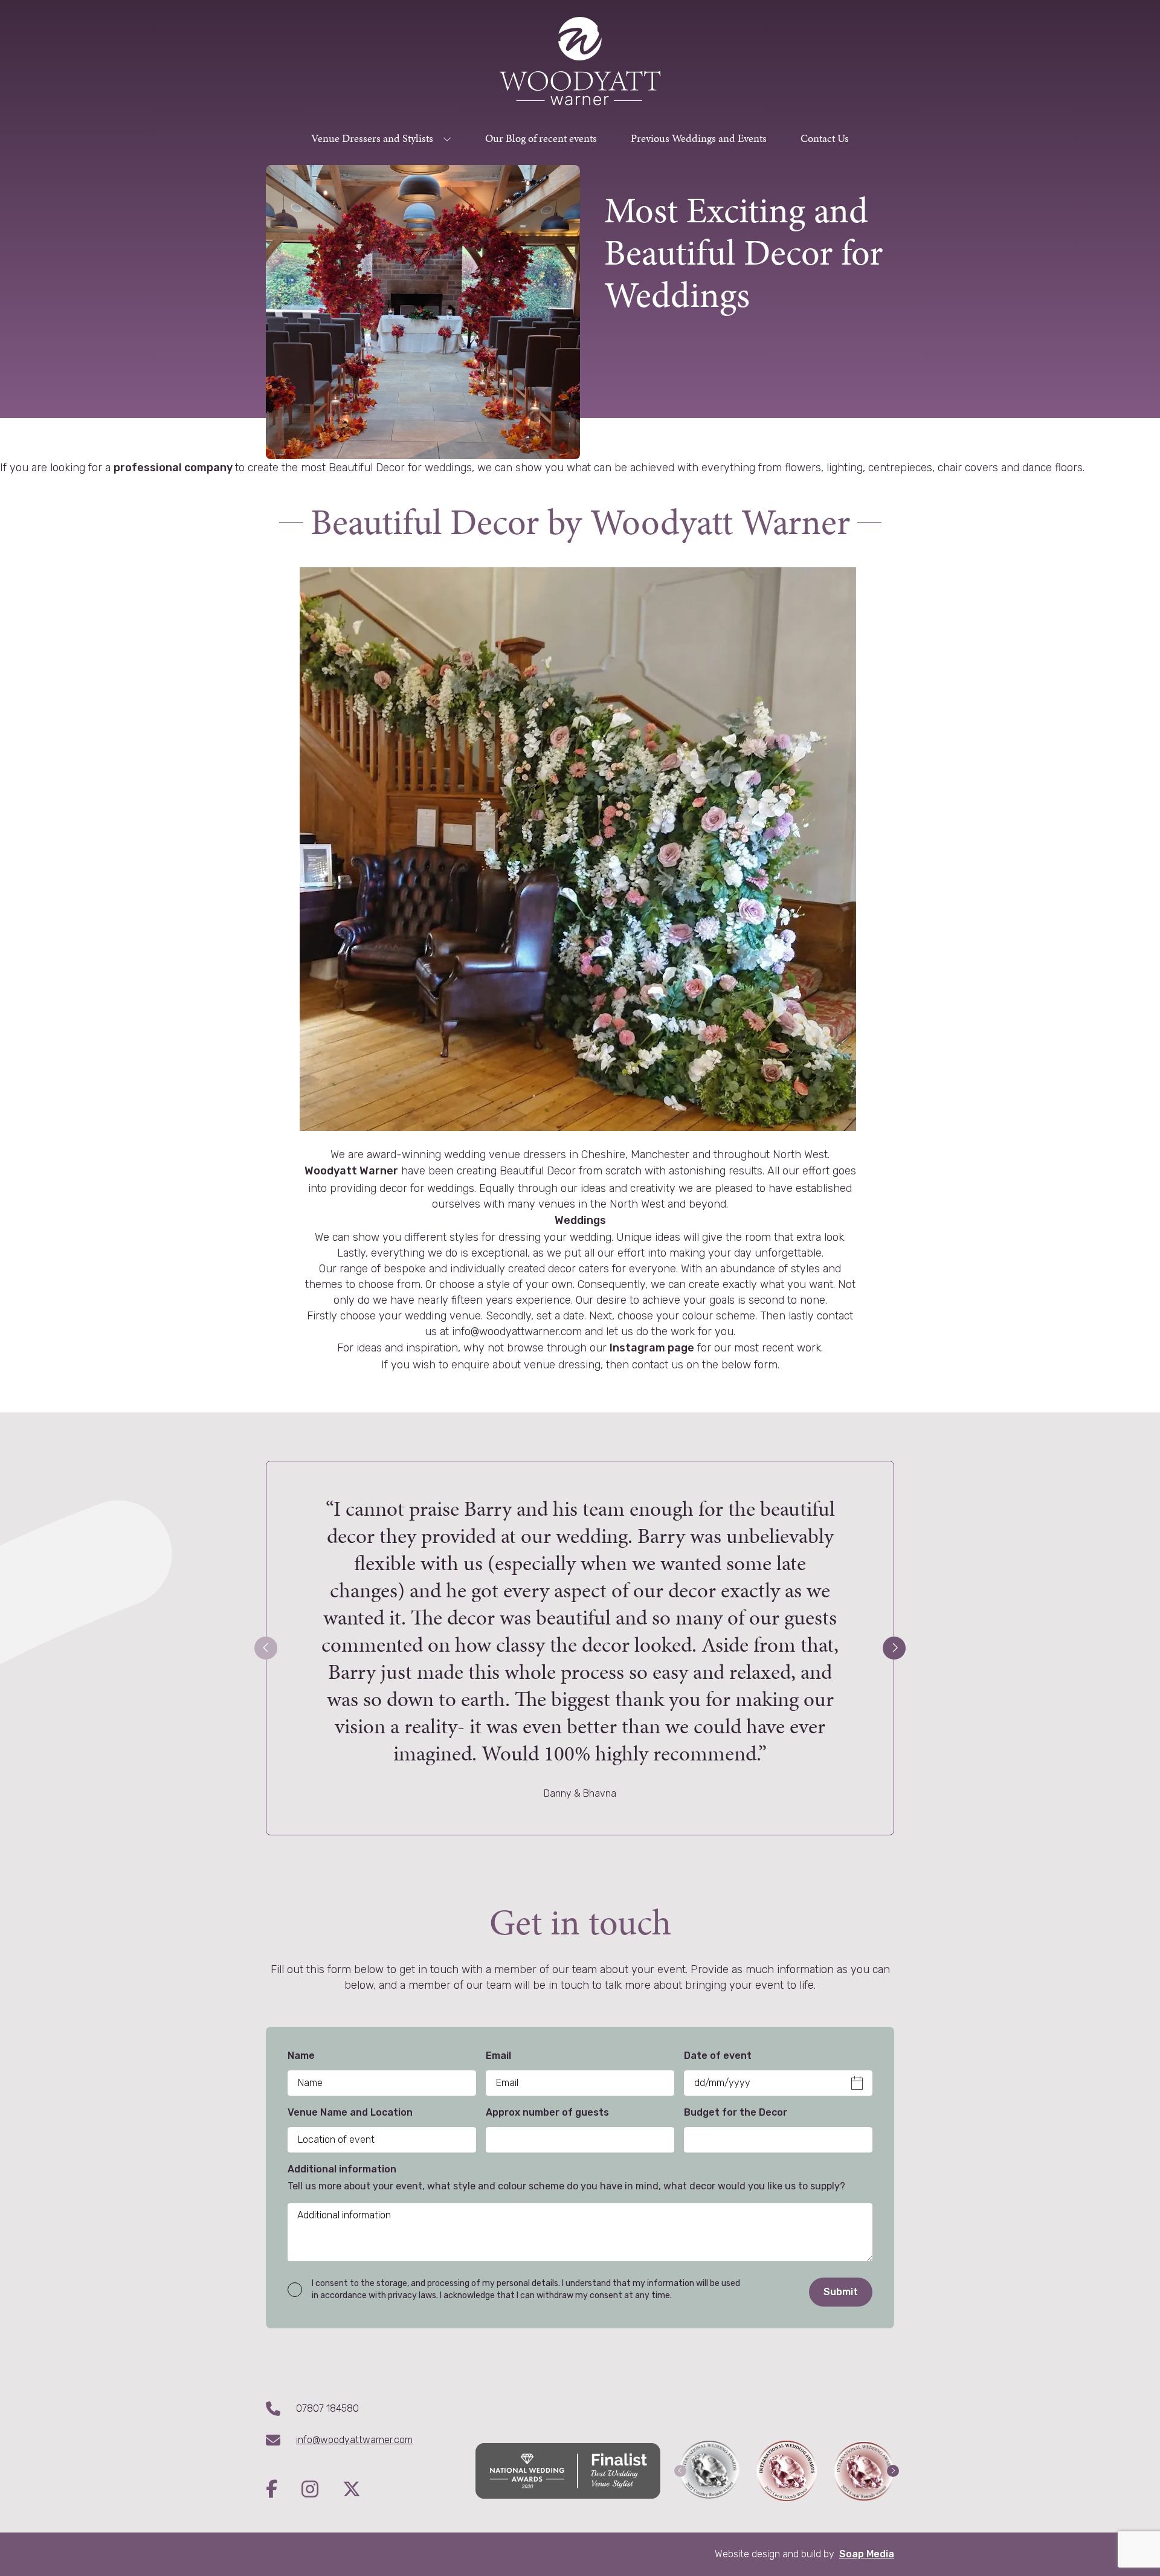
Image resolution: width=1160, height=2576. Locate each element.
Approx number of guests (547, 2112)
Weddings (580, 1220)
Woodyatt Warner (351, 1171)
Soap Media (867, 2554)
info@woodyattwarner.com (354, 2440)
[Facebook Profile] (284, 2490)
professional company (174, 468)
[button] (680, 2471)
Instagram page (652, 1348)
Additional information (342, 2169)
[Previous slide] (266, 1648)
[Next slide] (894, 1648)
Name (301, 2056)
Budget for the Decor (736, 2112)
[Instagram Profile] (322, 2490)
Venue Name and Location (350, 2112)
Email (498, 2056)
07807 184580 (327, 2408)
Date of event (718, 2056)
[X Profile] (352, 2490)
